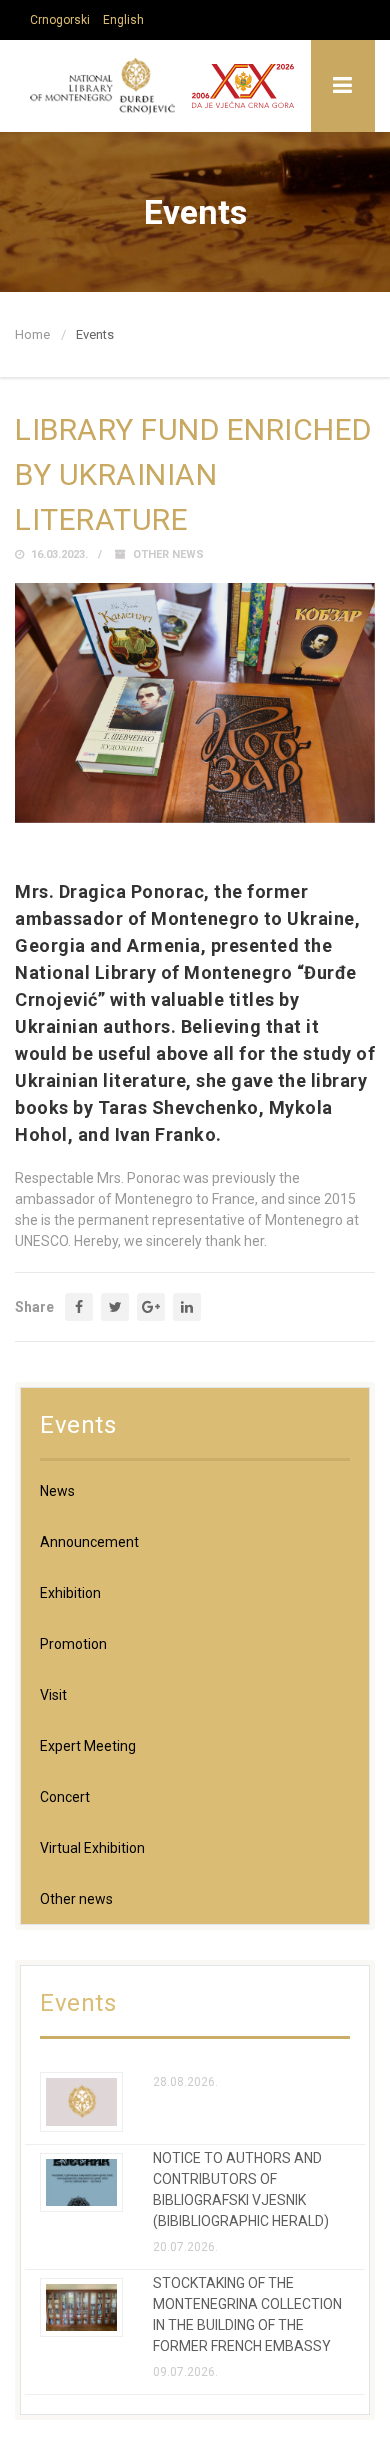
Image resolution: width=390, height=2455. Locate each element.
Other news (168, 554)
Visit (53, 1695)
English (123, 20)
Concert (65, 1797)
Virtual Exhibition (92, 1848)
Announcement (89, 1542)
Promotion (73, 1644)
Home (32, 334)
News (57, 1491)
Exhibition (70, 1593)
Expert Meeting (88, 1746)
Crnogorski (60, 20)
